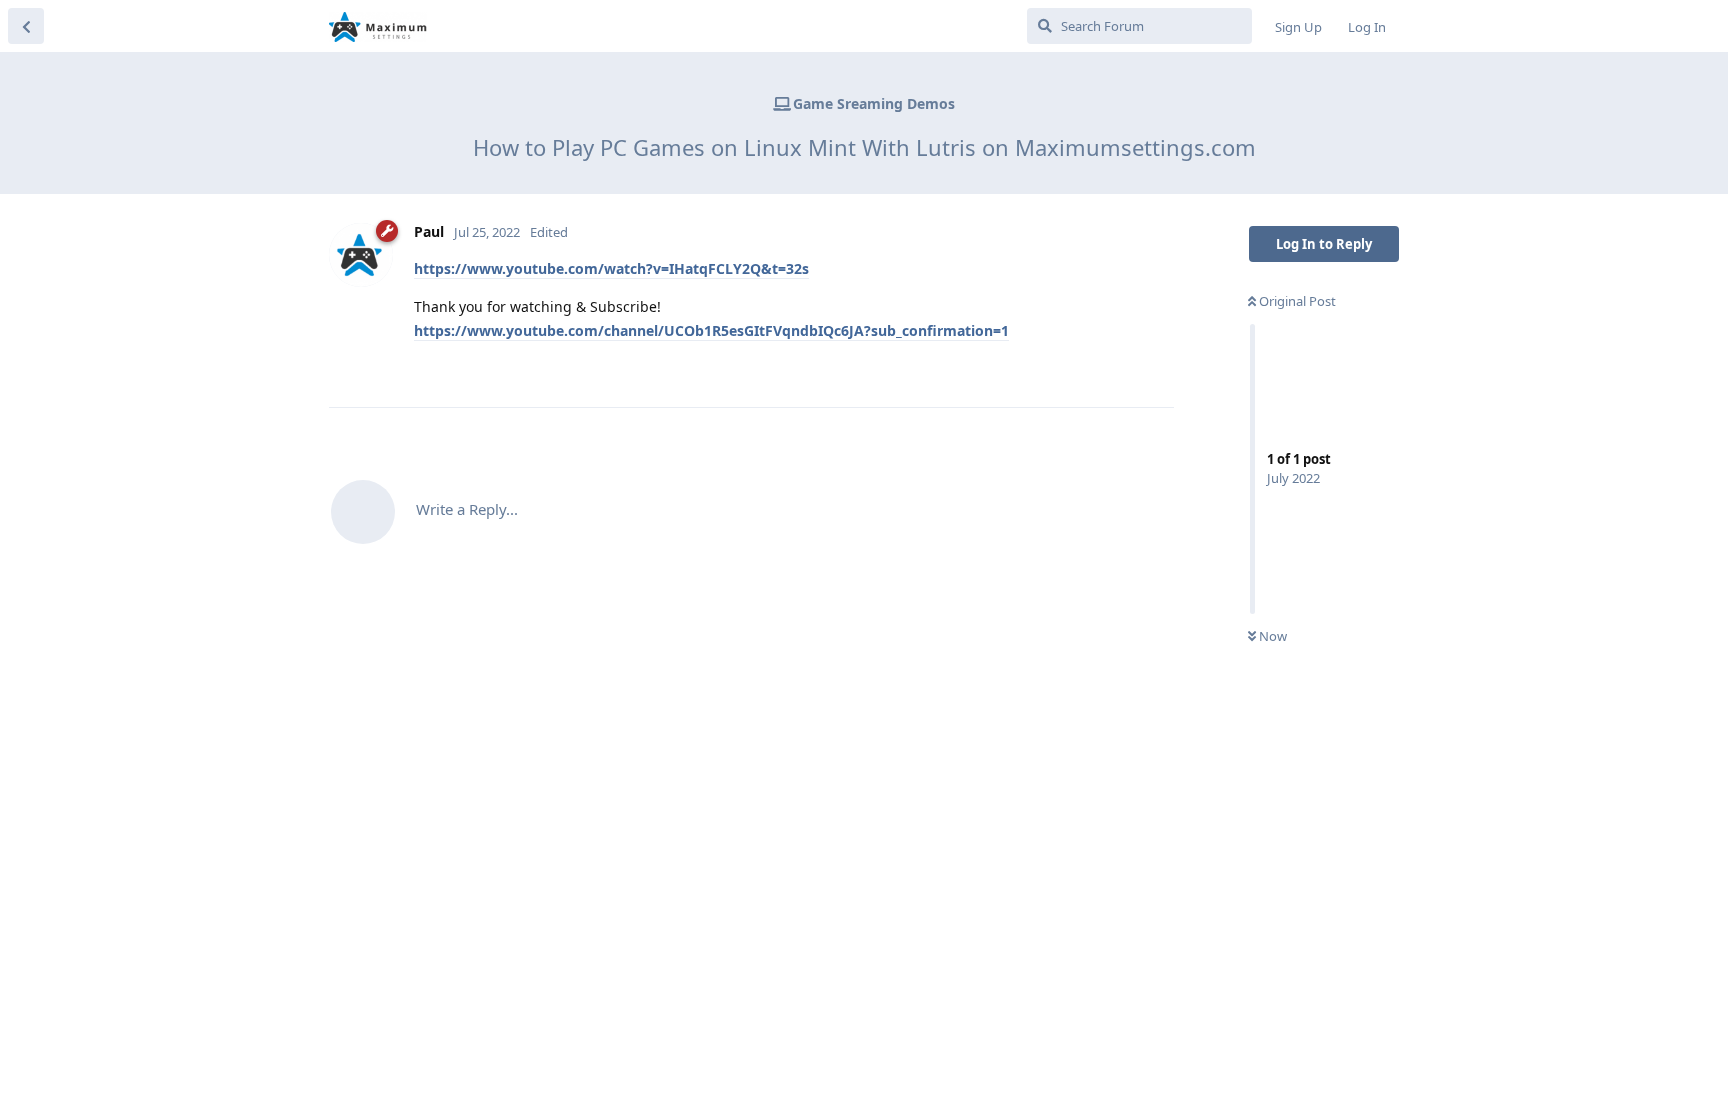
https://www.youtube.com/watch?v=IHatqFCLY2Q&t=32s (611, 268)
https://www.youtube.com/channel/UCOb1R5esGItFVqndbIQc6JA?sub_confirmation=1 (711, 330)
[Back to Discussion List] (26, 26)
